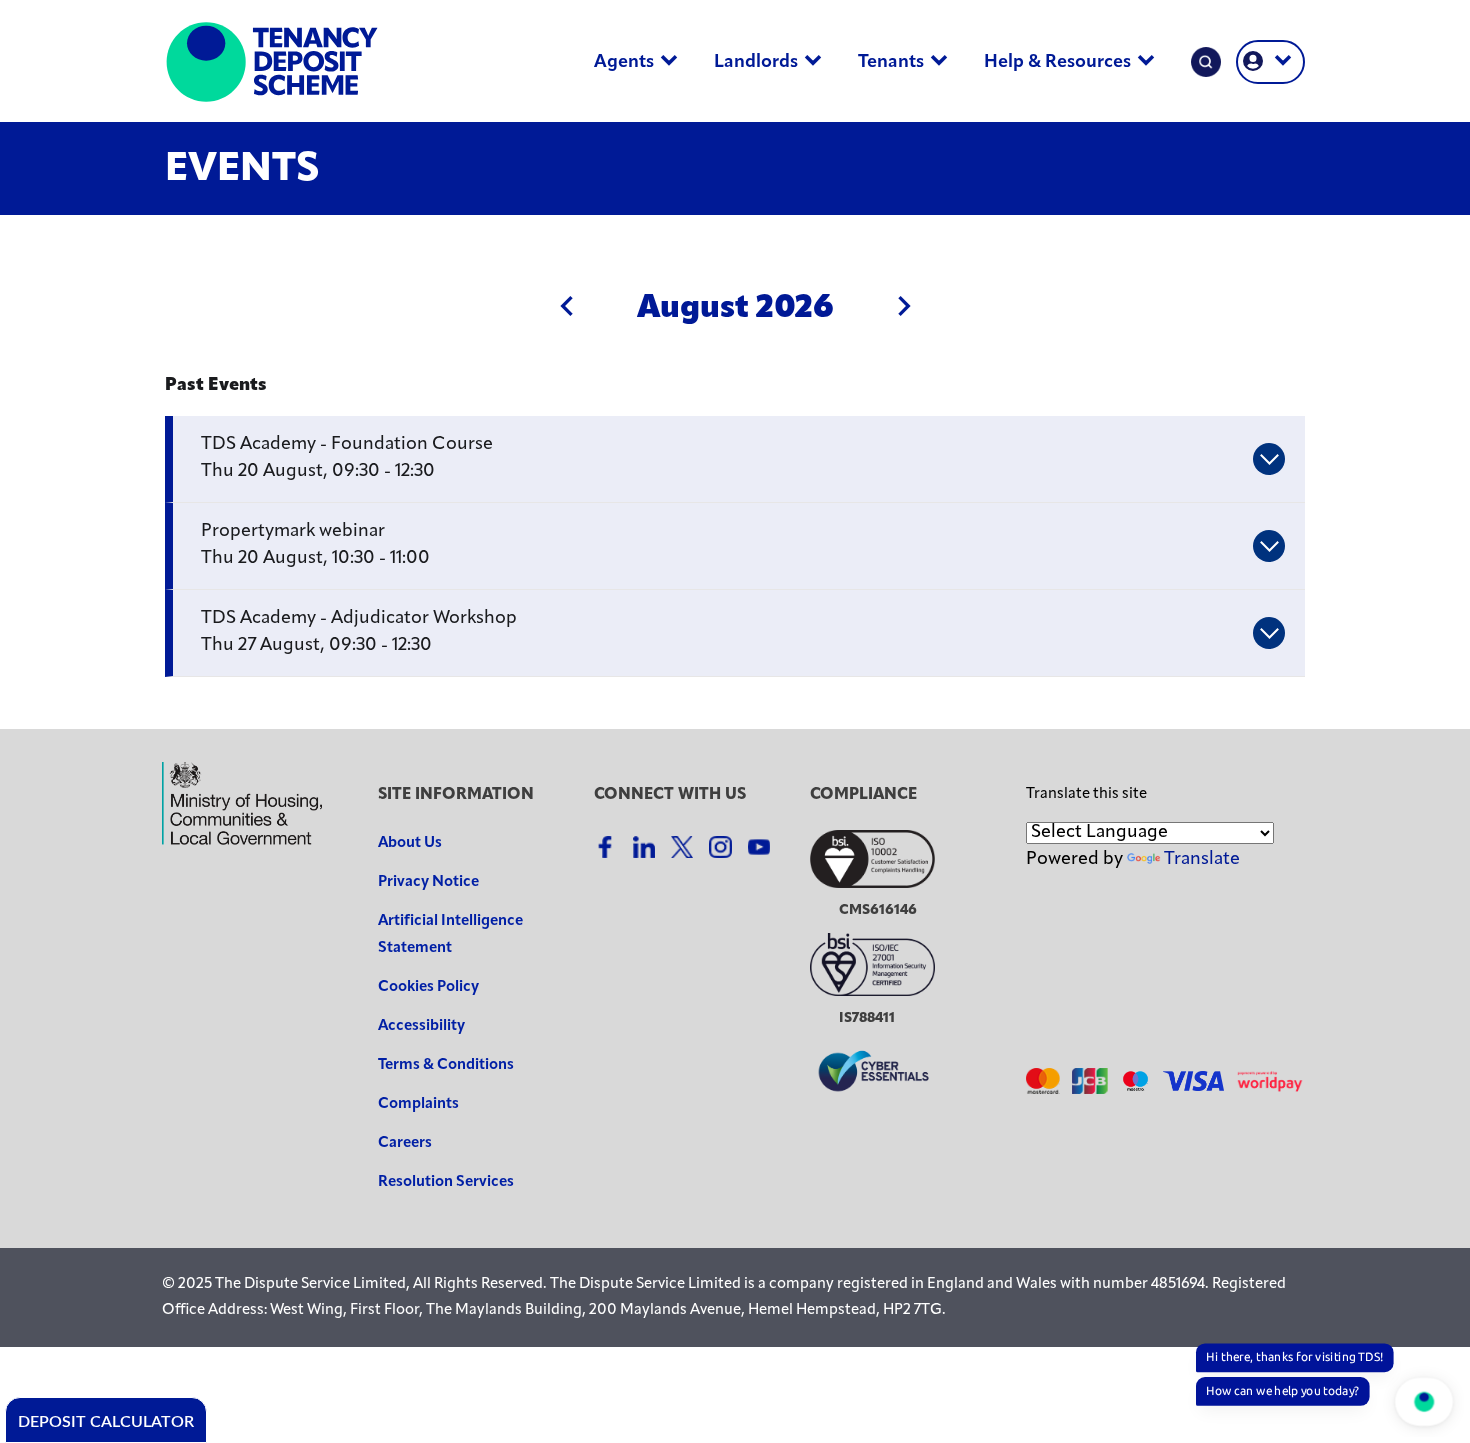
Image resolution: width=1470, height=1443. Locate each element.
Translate (1202, 860)
